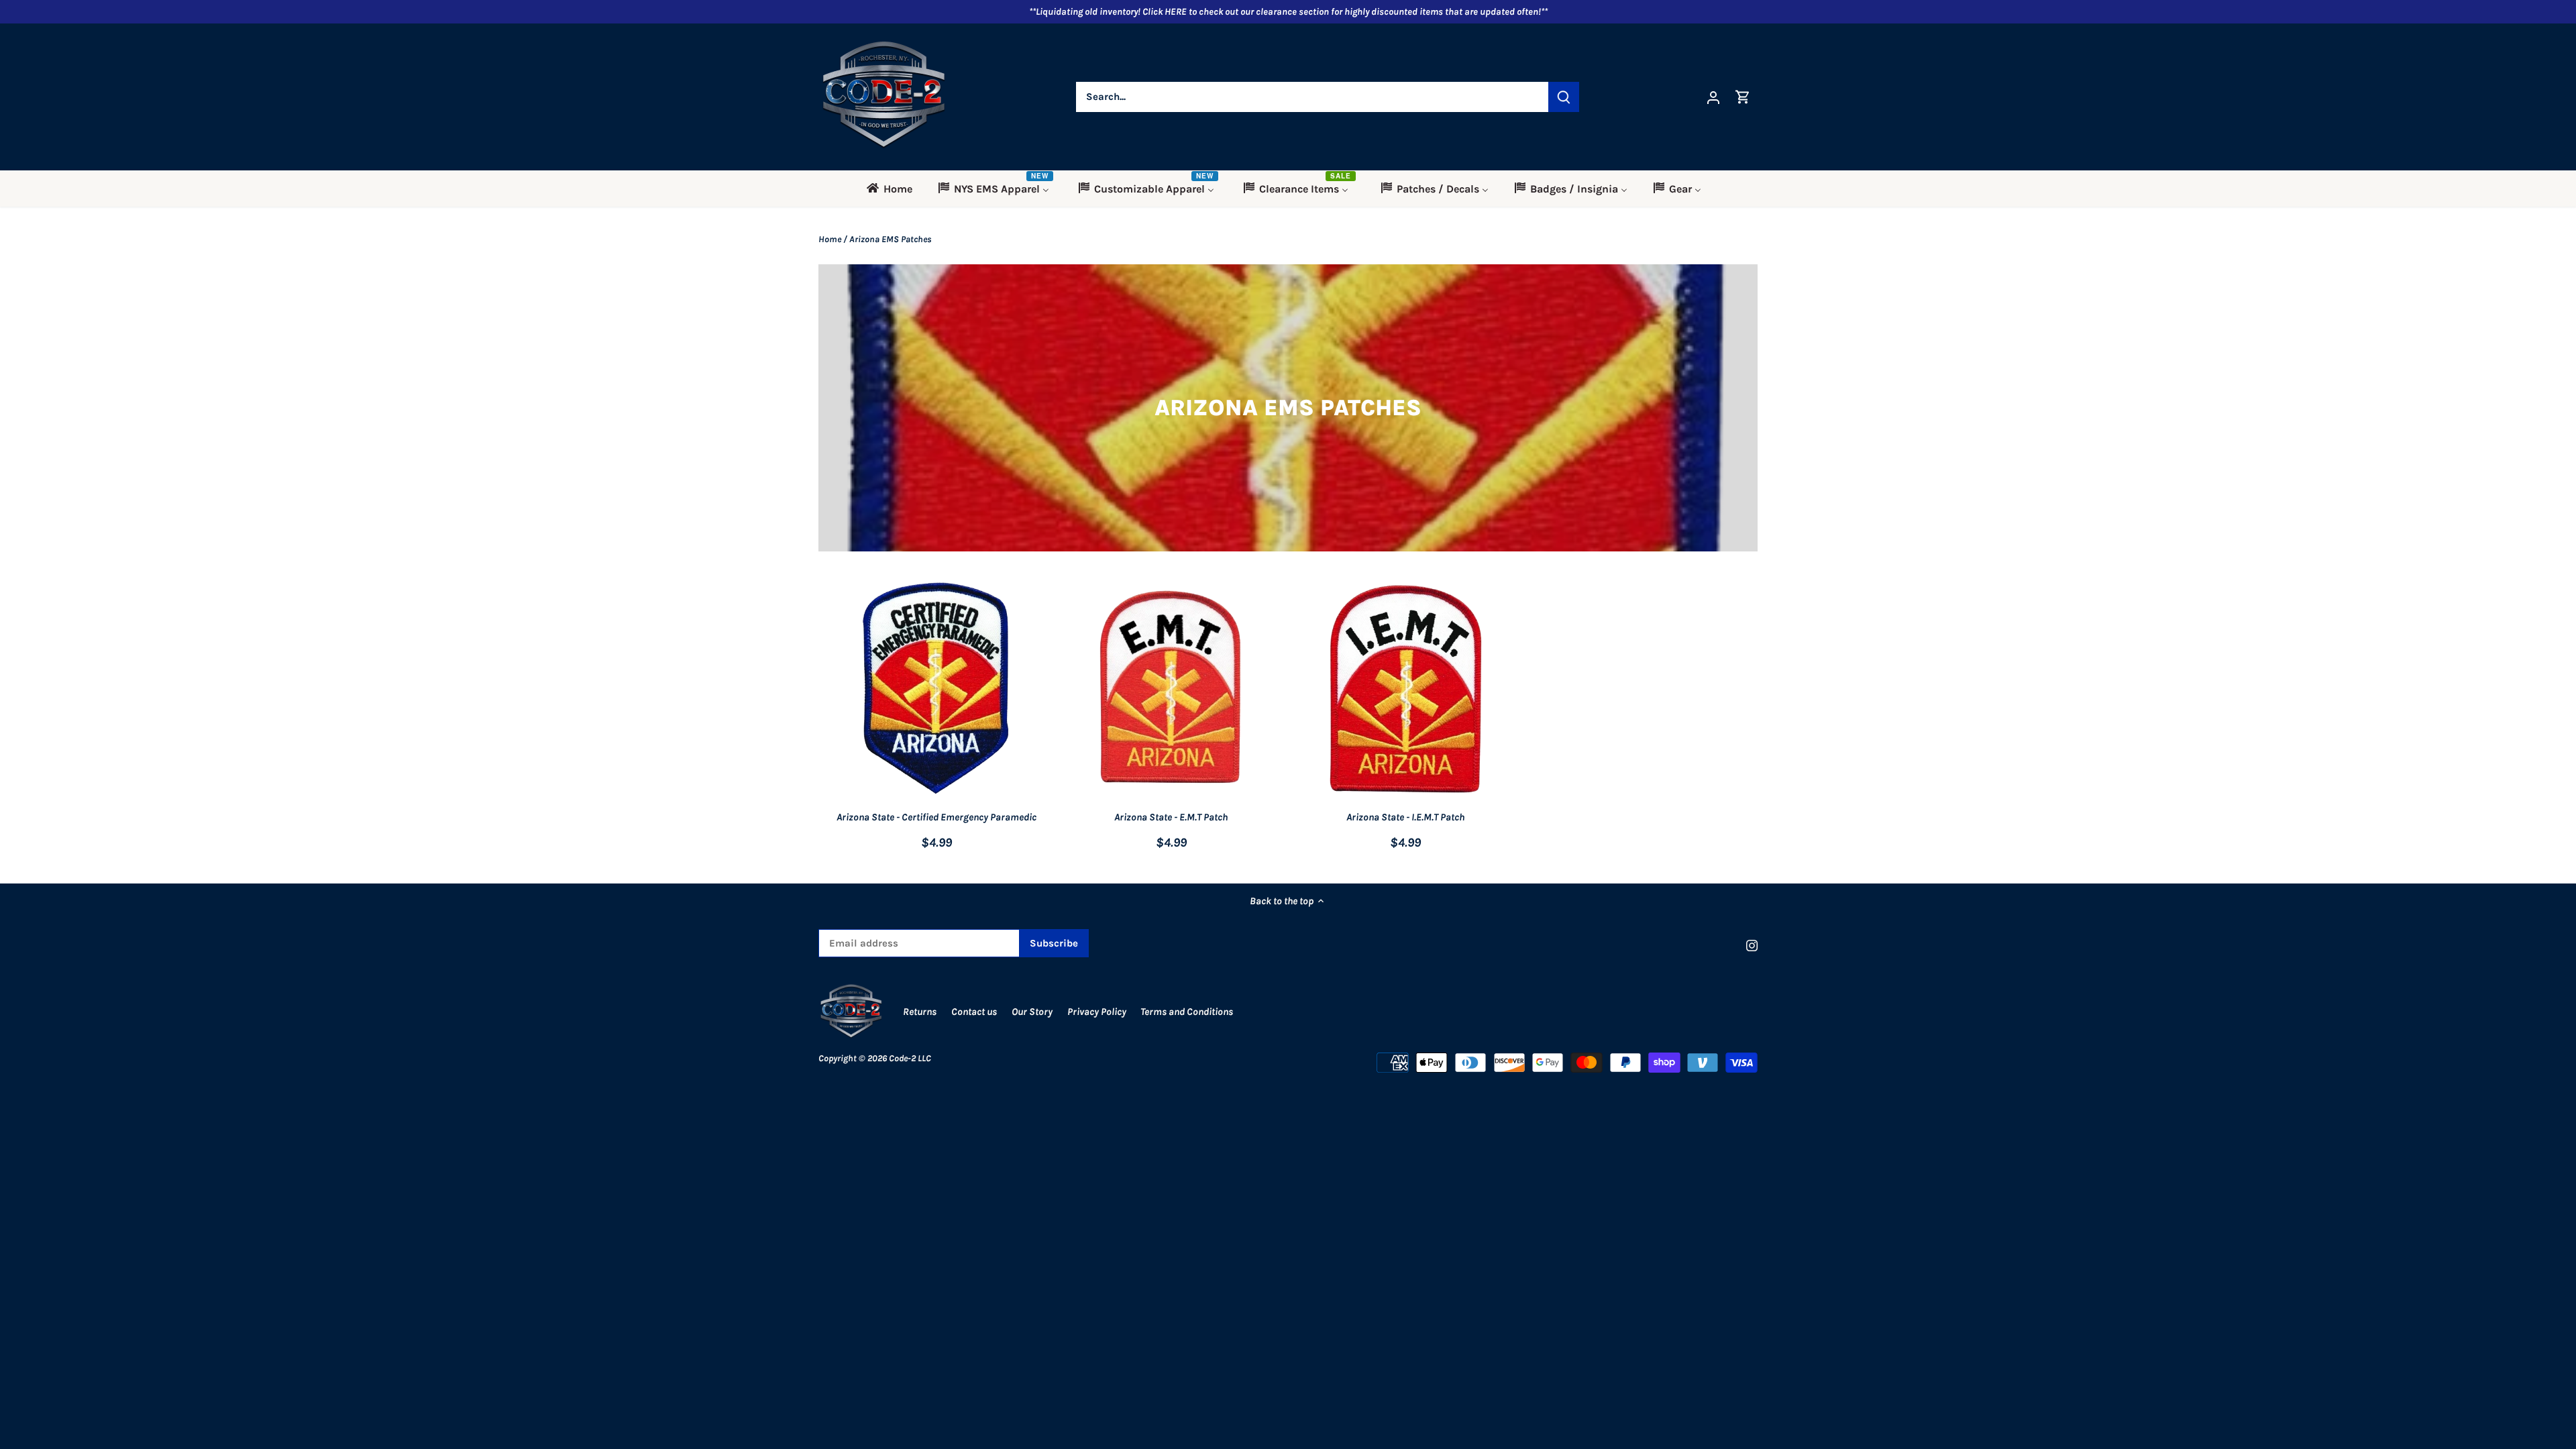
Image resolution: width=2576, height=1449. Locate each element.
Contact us (974, 1012)
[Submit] (1564, 97)
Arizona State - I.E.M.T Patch (1405, 817)
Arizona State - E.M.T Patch (1171, 817)
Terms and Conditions (1187, 1012)
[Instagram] (1752, 945)
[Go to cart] (1743, 97)
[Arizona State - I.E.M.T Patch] (1406, 689)
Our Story (1032, 1012)
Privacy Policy (1098, 1012)
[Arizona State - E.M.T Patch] (1171, 689)
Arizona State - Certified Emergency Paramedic (936, 817)
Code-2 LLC (910, 1058)
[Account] (1713, 97)
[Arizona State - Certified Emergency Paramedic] (936, 689)
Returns (920, 1012)
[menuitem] (894, 189)
